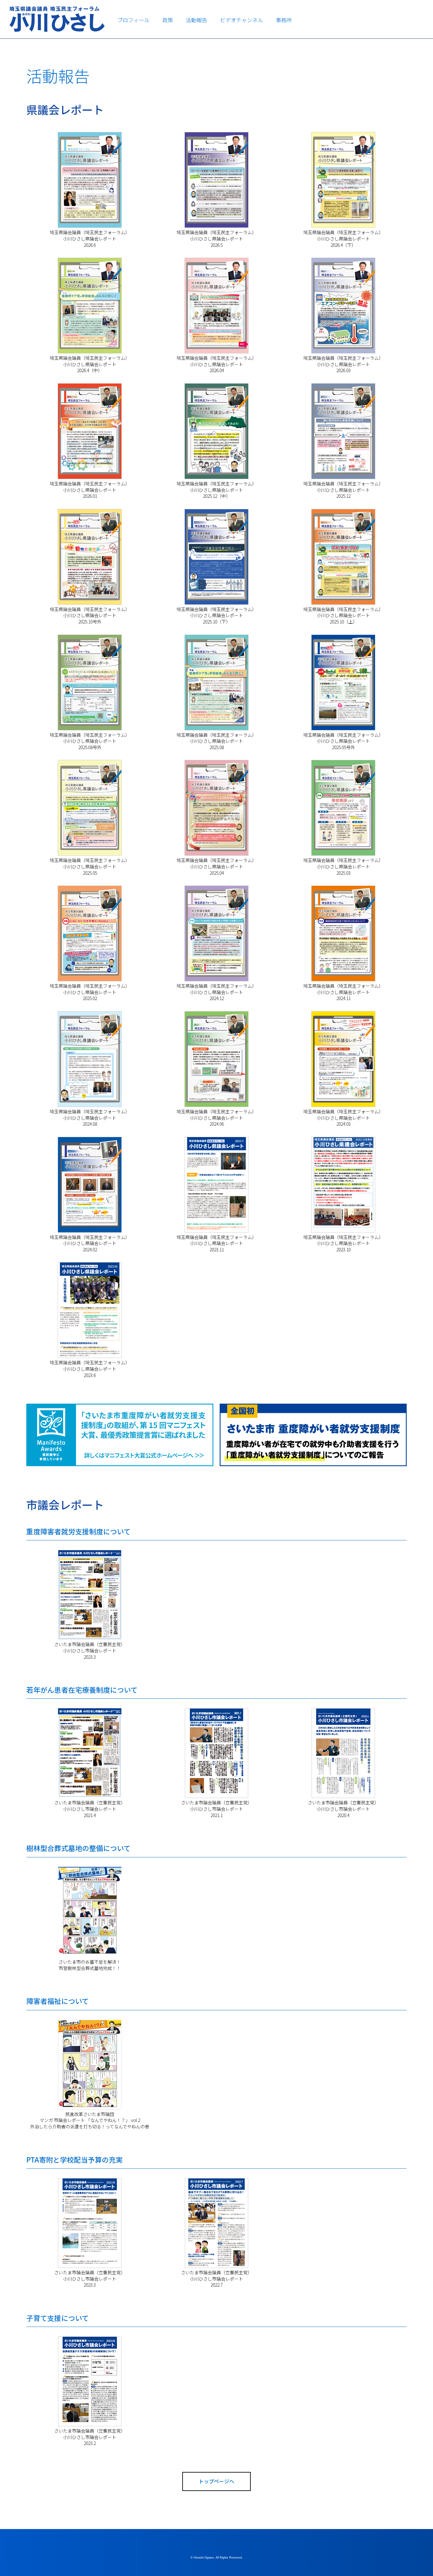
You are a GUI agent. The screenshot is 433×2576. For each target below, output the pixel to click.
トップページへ (217, 2481)
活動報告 (197, 20)
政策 (168, 20)
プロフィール (133, 20)
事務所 (284, 20)
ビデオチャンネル (242, 20)
